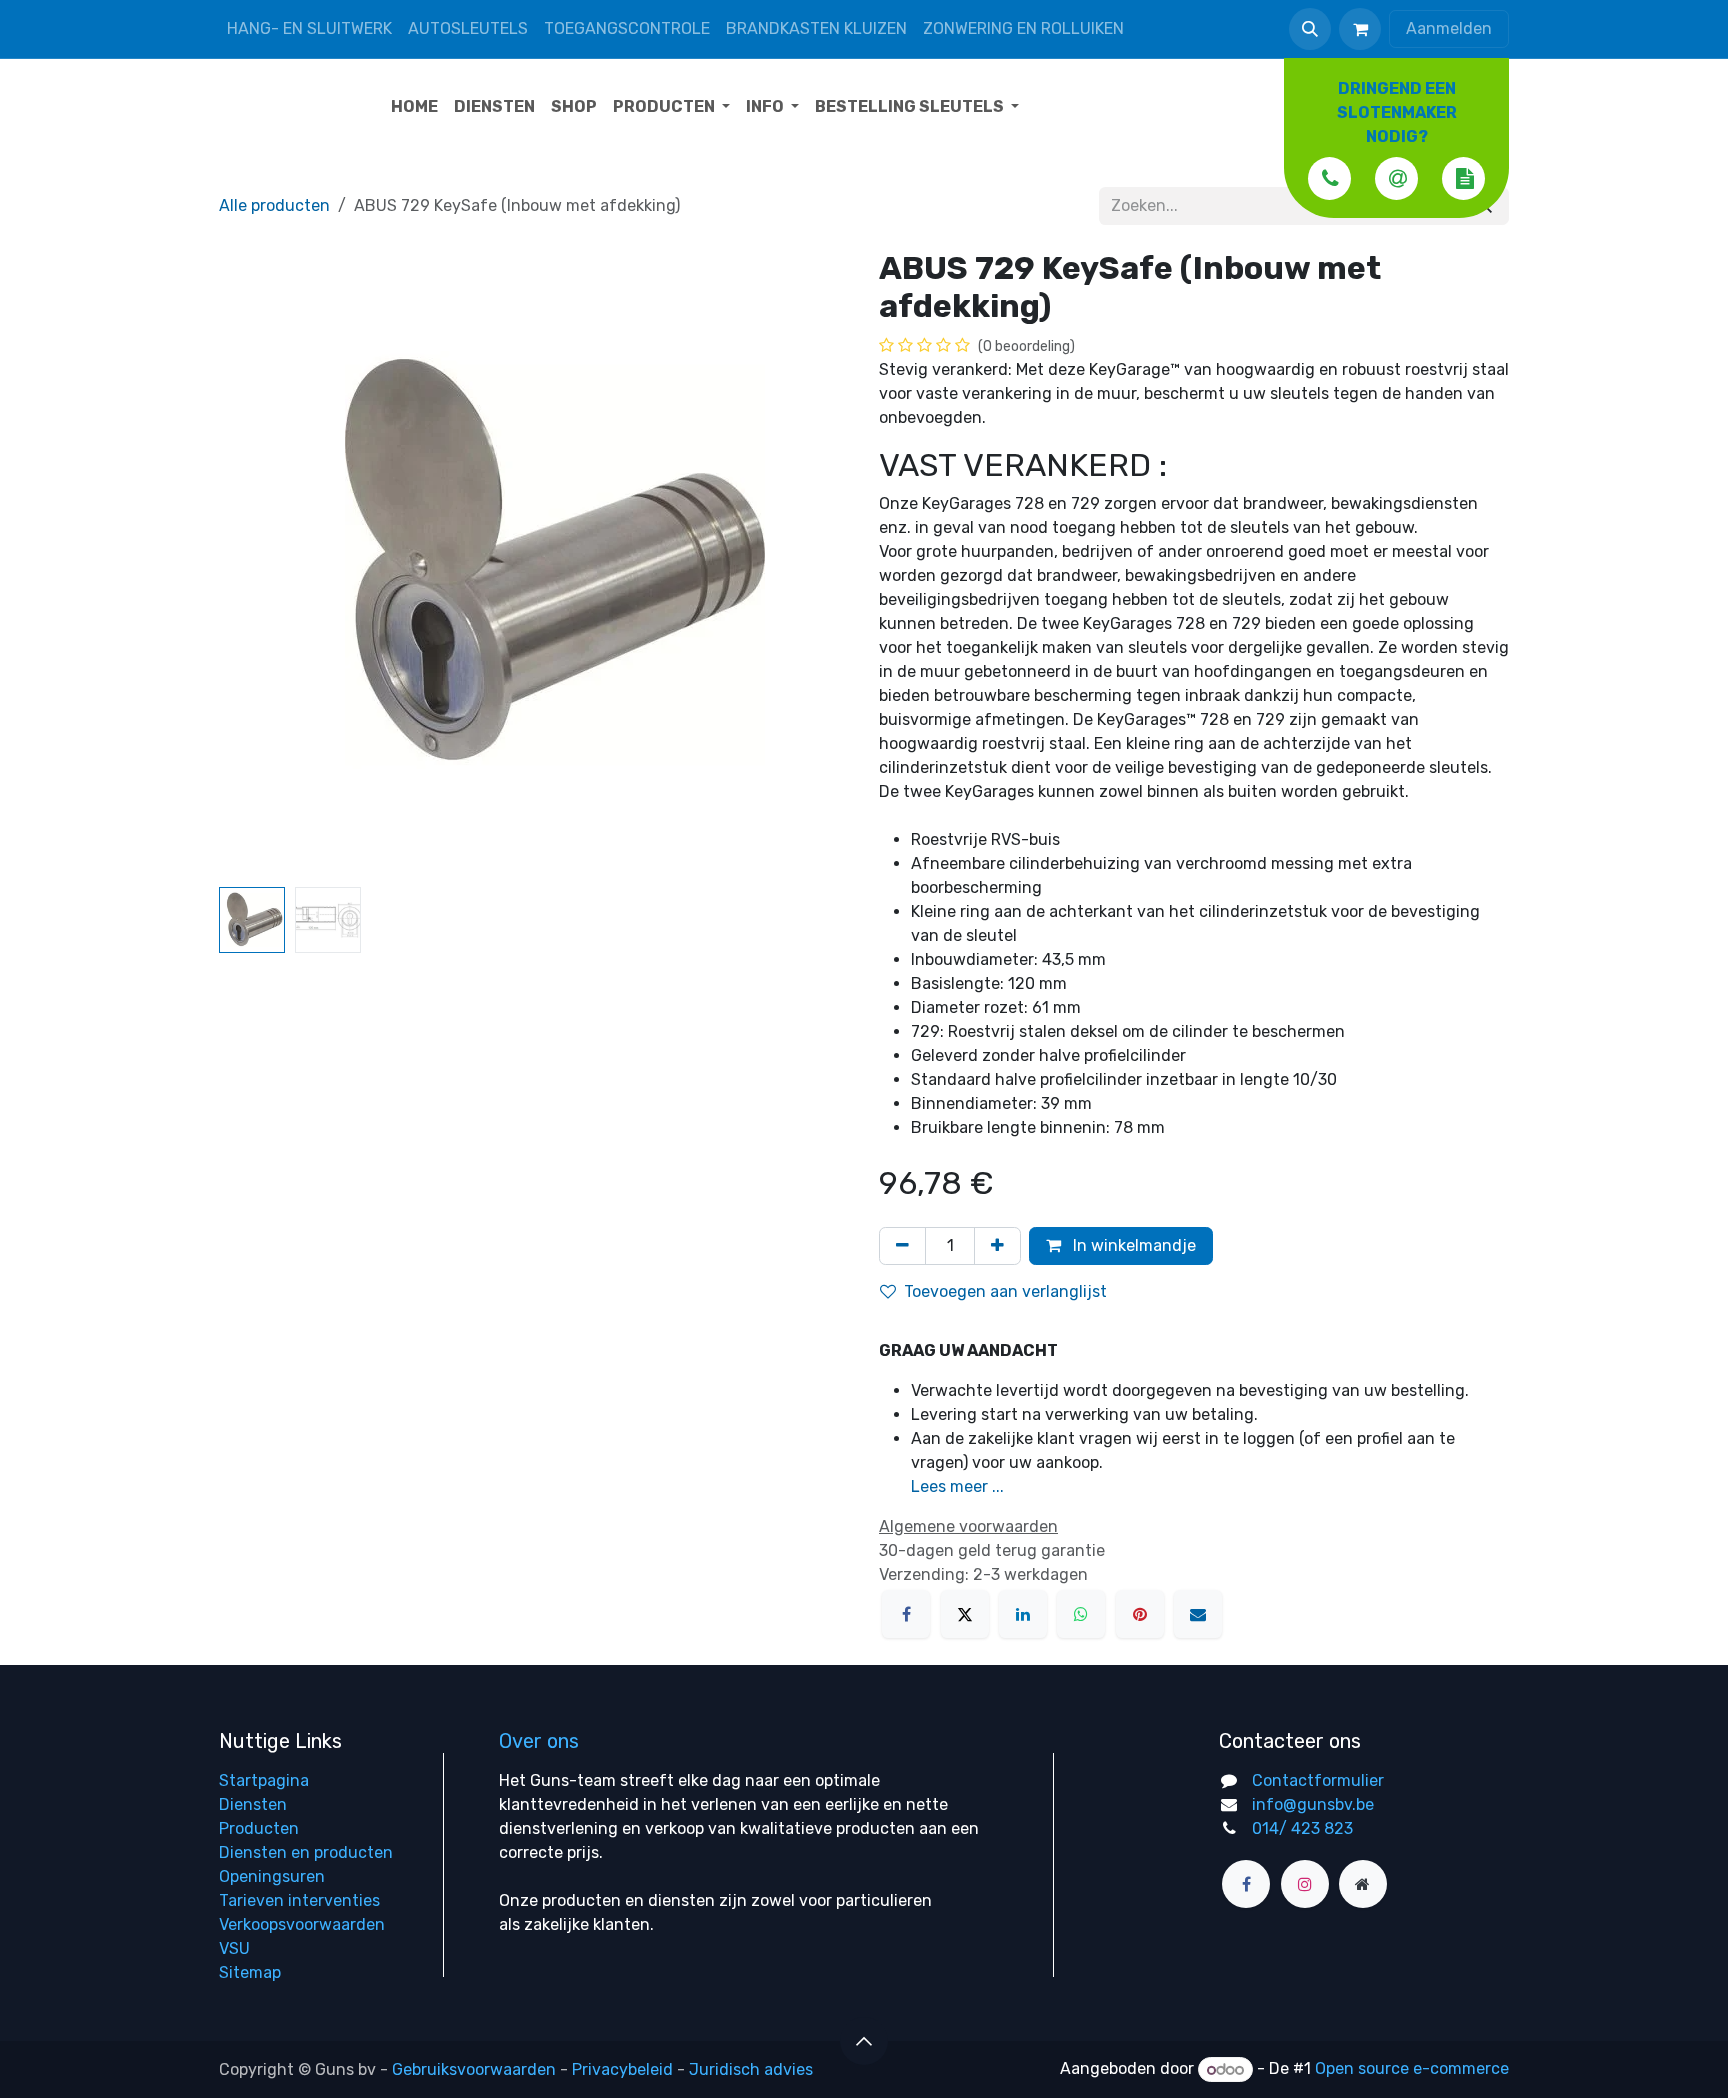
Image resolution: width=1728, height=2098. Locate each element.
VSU (234, 1948)
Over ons (539, 1741)
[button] (1310, 29)
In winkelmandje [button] (1132, 1245)
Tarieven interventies (299, 1900)
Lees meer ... (957, 1486)
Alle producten (274, 205)
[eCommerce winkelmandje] (1360, 29)
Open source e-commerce (1412, 2069)
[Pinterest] (1140, 1614)
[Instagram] (1305, 1884)
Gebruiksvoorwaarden (474, 2069)
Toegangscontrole (627, 28)
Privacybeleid (622, 2069)
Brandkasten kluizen (816, 28)
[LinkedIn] (1023, 1614)
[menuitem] (414, 107)
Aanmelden (1449, 28)
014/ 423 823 (1302, 1828)
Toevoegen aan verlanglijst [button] (1005, 1291)
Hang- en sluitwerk (309, 28)
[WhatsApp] (1081, 1614)
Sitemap (250, 1972)
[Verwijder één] (902, 1246)
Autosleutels (468, 28)
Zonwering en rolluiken (1023, 28)
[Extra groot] (1363, 1884)
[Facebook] (906, 1614)
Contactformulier (1318, 1780)
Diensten (253, 1804)
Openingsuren (272, 1876)
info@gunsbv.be (1313, 1804)
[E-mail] (1198, 1614)
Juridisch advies (751, 2069)
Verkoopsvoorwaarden (302, 1924)
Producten (259, 1828)
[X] (965, 1614)
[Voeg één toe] (997, 1246)
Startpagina (264, 1780)
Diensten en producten (306, 1852)
